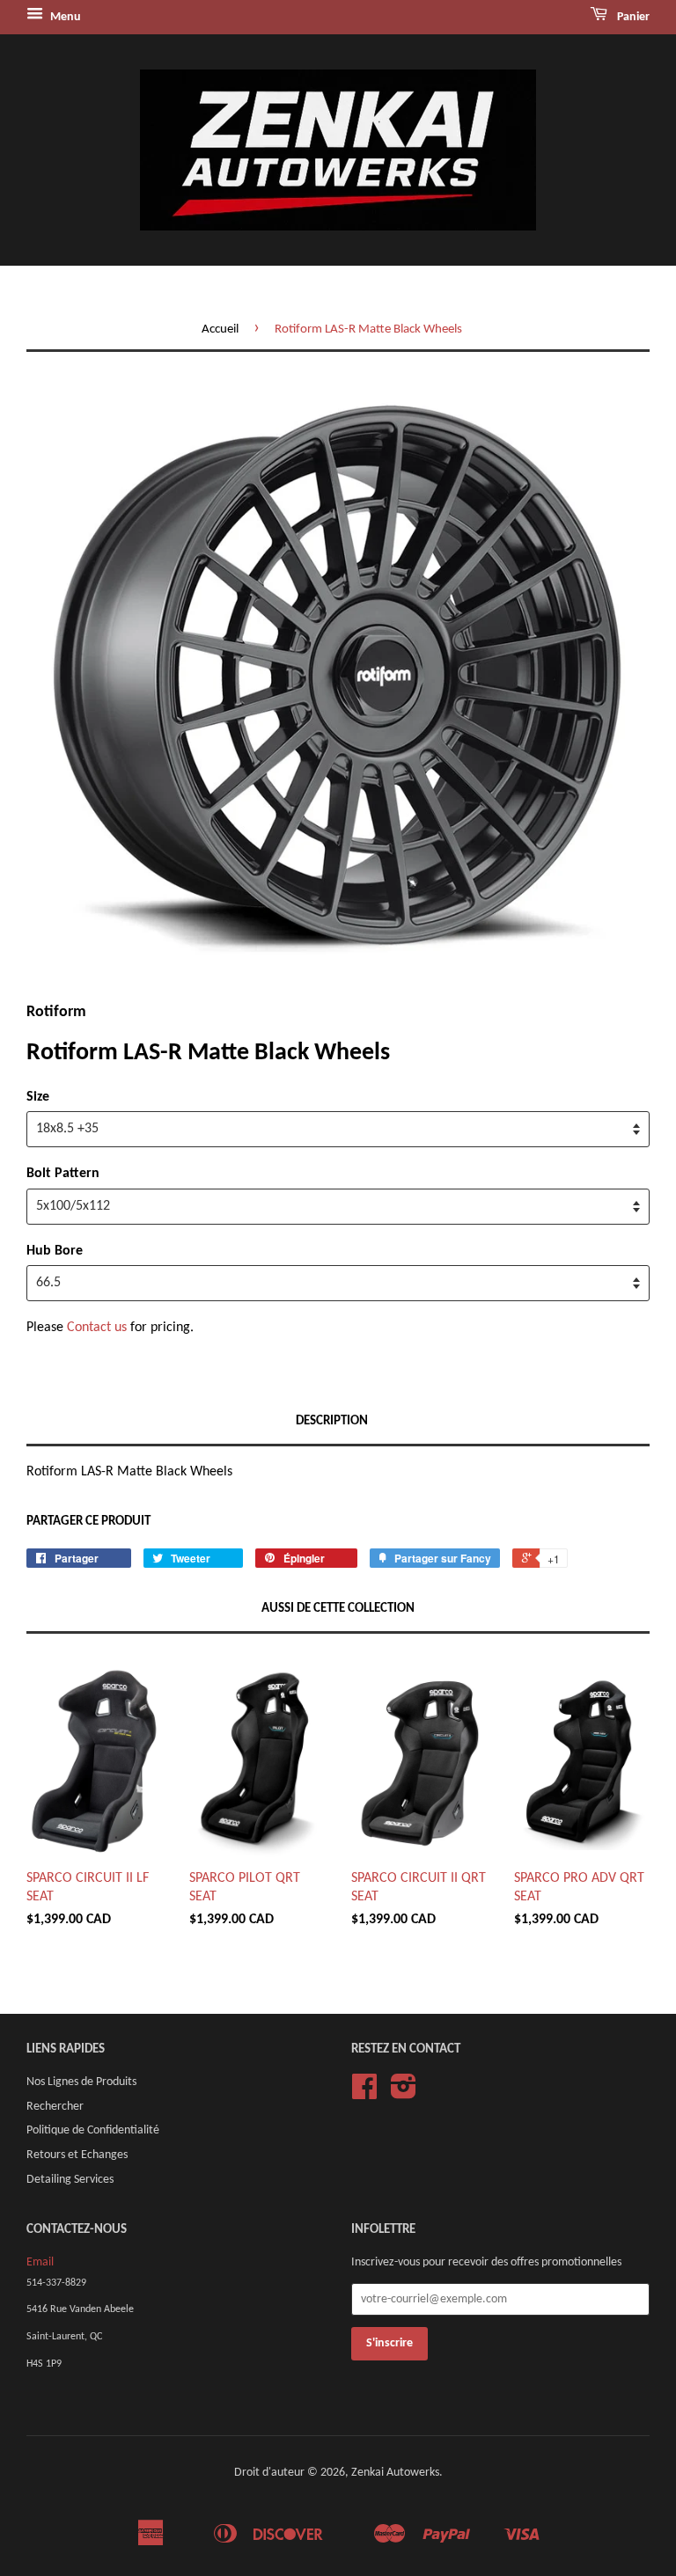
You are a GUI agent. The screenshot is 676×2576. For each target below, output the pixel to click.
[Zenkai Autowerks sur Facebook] (364, 2093)
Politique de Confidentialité (93, 2130)
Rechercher (55, 2107)
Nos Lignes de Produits (81, 2082)
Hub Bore (55, 1251)
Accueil (220, 329)
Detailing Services (70, 2180)
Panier (632, 17)
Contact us (97, 1328)
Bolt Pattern (63, 1174)
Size (38, 1097)
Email (40, 2262)
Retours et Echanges (77, 2155)
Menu (64, 17)
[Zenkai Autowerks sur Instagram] (404, 2093)
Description (332, 1421)
